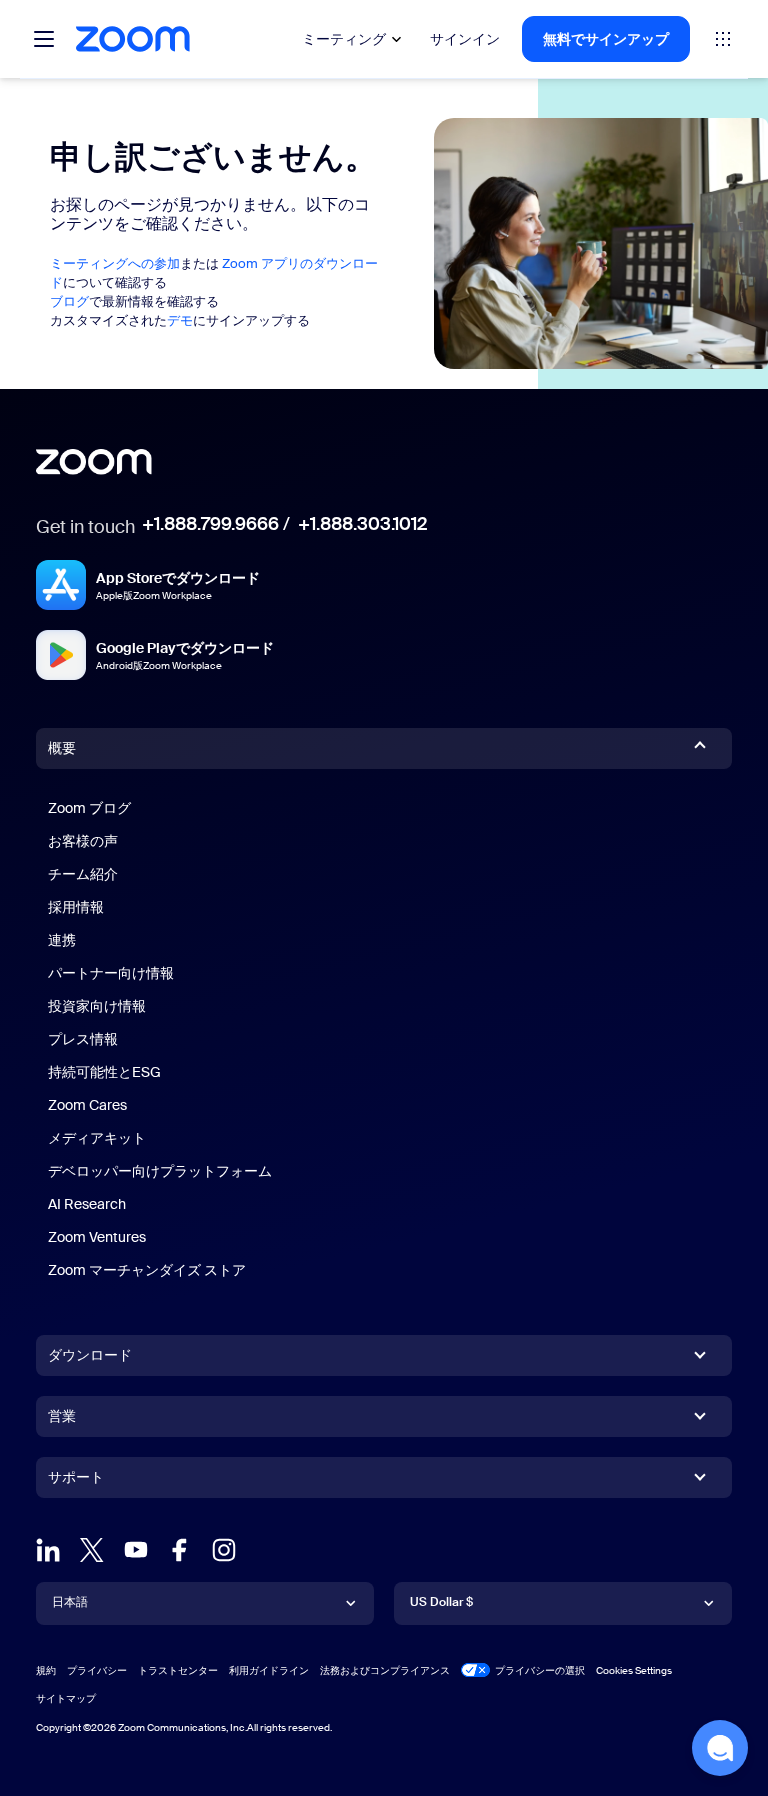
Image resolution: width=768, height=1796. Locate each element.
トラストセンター (178, 1670)
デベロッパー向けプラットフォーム (160, 1171)
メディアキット (97, 1138)
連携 (62, 940)
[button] (720, 1748)
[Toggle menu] (44, 39)
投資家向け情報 (97, 1006)
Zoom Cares (87, 1105)
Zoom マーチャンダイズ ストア (147, 1270)
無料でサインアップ (606, 39)
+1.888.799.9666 (210, 524)
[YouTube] (136, 1550)
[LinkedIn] (48, 1550)
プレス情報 (83, 1039)
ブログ (69, 301)
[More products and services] (723, 39)
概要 (62, 748)
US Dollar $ (441, 1602)
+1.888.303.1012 (362, 524)
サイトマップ (66, 1698)
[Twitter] (92, 1550)
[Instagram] (224, 1550)
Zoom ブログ (89, 808)
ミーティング (344, 39)
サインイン (465, 39)
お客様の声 (83, 841)
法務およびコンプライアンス (385, 1670)
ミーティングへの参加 (115, 263)
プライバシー (97, 1670)
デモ (180, 320)
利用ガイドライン (269, 1670)
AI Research (87, 1204)
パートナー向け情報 (111, 973)
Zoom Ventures (97, 1237)
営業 (62, 1416)
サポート (76, 1481)
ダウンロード (90, 1355)
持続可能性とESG (104, 1072)
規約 (46, 1670)
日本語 (70, 1602)
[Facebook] (180, 1550)
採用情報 (76, 907)
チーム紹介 (83, 874)
